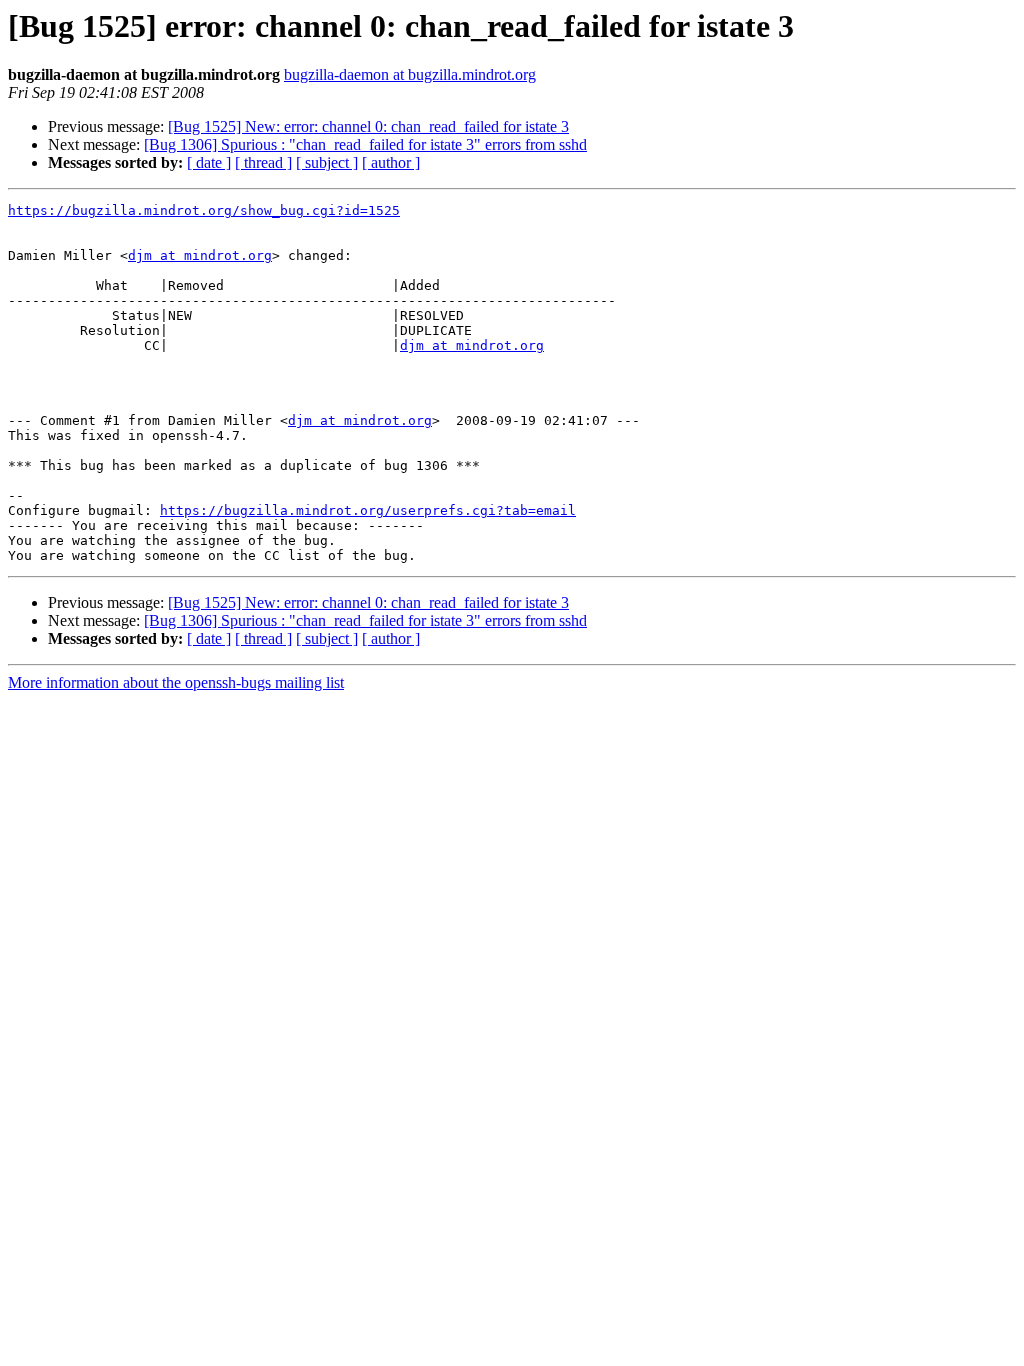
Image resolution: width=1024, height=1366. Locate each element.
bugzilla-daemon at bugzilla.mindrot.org (410, 74)
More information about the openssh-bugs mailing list (176, 682)
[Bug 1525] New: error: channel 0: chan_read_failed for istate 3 (368, 126)
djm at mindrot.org (200, 255)
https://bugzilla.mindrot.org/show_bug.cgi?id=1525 (204, 210)
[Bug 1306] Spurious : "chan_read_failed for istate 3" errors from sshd (365, 144)
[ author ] (391, 162)
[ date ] (209, 162)
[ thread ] (263, 162)
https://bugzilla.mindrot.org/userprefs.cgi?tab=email (368, 510)
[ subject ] (327, 162)
